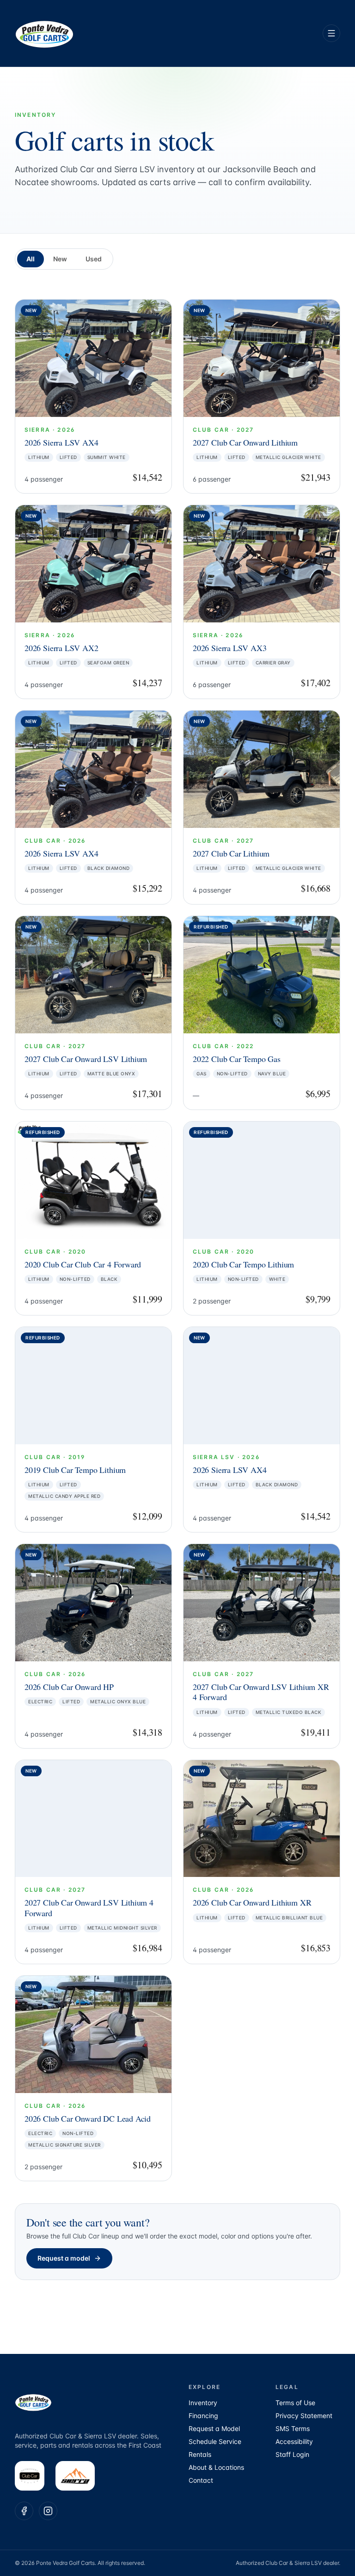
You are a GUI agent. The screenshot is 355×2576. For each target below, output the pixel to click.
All (31, 259)
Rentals (200, 2454)
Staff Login (292, 2454)
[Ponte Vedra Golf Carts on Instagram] (48, 2511)
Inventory (203, 2403)
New (60, 259)
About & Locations (216, 2467)
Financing (203, 2416)
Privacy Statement (304, 2416)
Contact (201, 2480)
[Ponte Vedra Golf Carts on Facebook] (24, 2511)
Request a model (64, 2258)
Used (94, 259)
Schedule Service (215, 2441)
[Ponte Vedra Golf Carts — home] (44, 33)
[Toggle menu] (331, 33)
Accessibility (294, 2441)
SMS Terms (293, 2428)
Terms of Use (295, 2403)
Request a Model (214, 2428)
